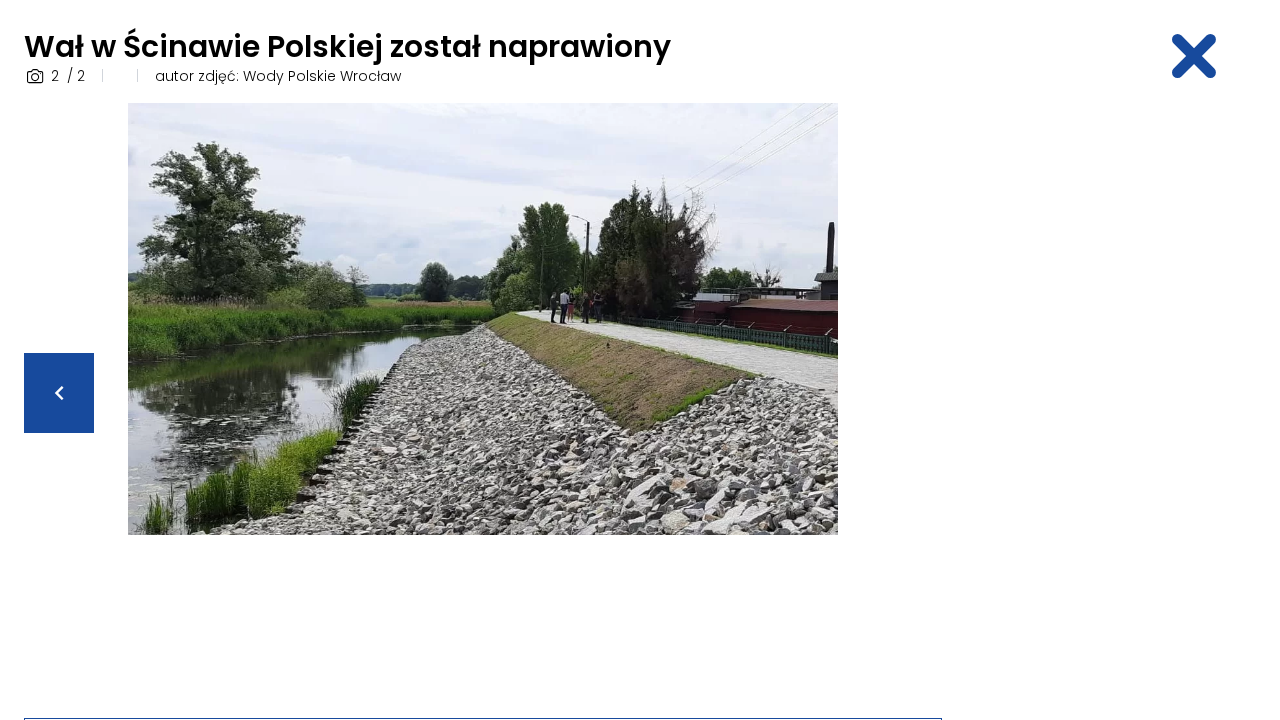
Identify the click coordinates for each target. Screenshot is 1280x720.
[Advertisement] (1116, 403)
